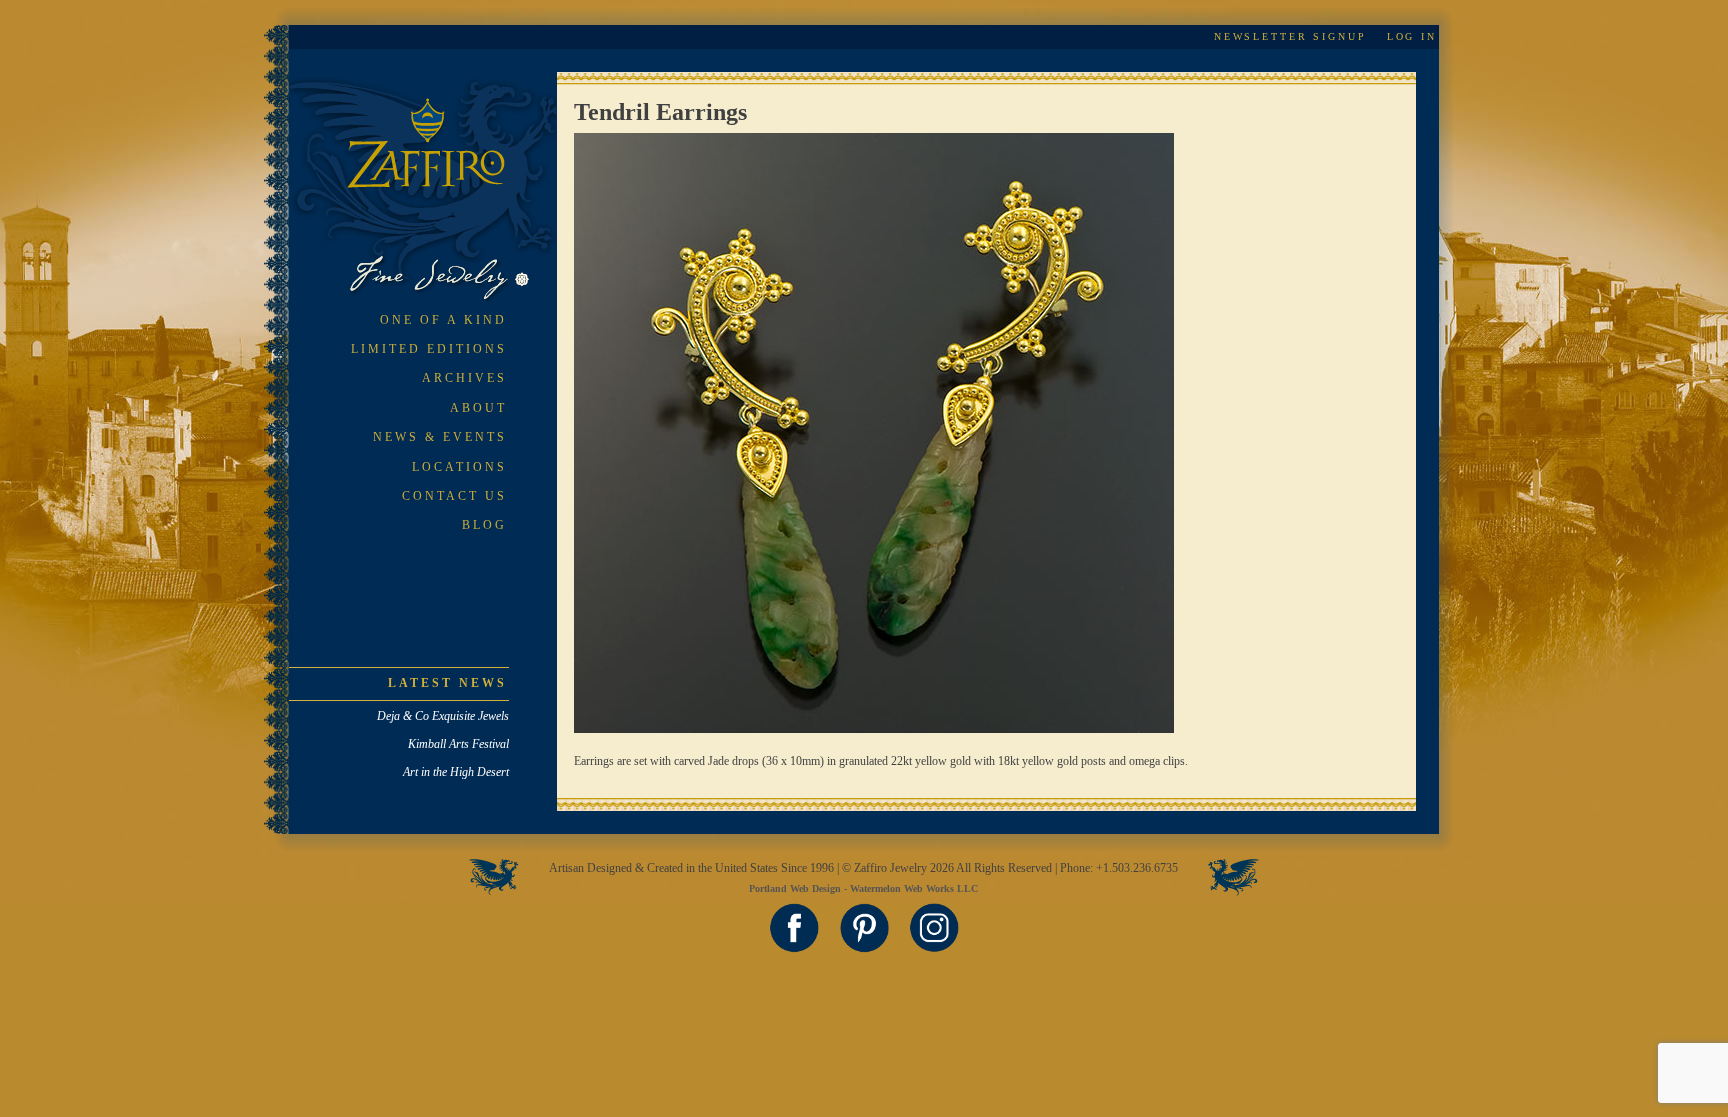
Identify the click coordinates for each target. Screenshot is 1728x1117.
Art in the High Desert (456, 772)
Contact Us (454, 496)
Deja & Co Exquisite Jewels (443, 716)
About (478, 408)
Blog (484, 525)
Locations (459, 467)
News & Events (440, 437)
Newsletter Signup (1290, 36)
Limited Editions (429, 349)
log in (1412, 36)
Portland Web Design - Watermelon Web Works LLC (863, 888)
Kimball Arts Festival (458, 744)
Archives (464, 378)
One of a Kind (443, 320)
